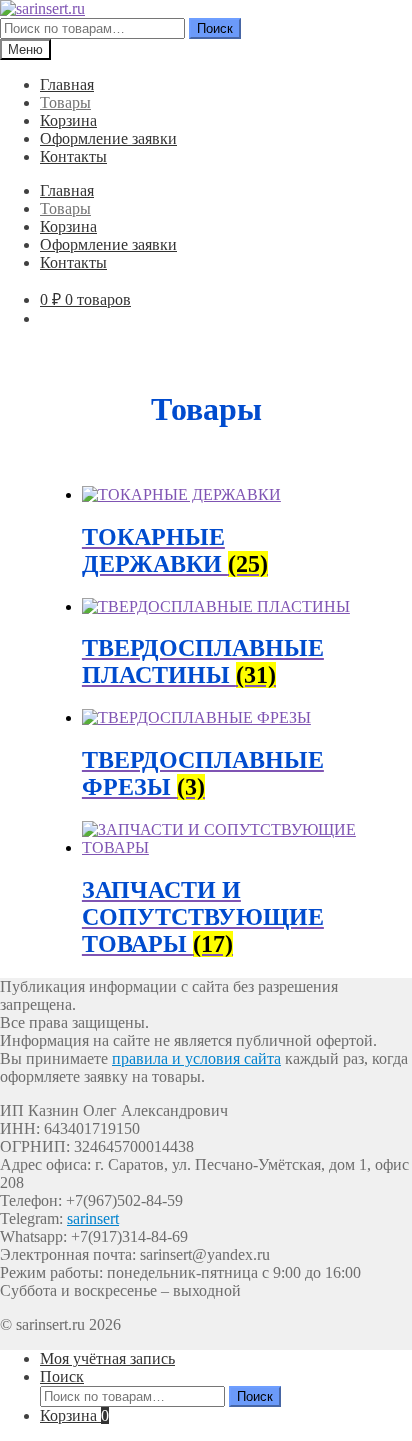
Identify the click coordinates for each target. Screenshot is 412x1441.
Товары (65, 102)
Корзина (68, 120)
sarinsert (93, 1218)
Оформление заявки (108, 138)
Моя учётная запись (107, 1358)
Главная (67, 84)
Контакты (73, 156)
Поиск (215, 28)
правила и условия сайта (196, 1058)
